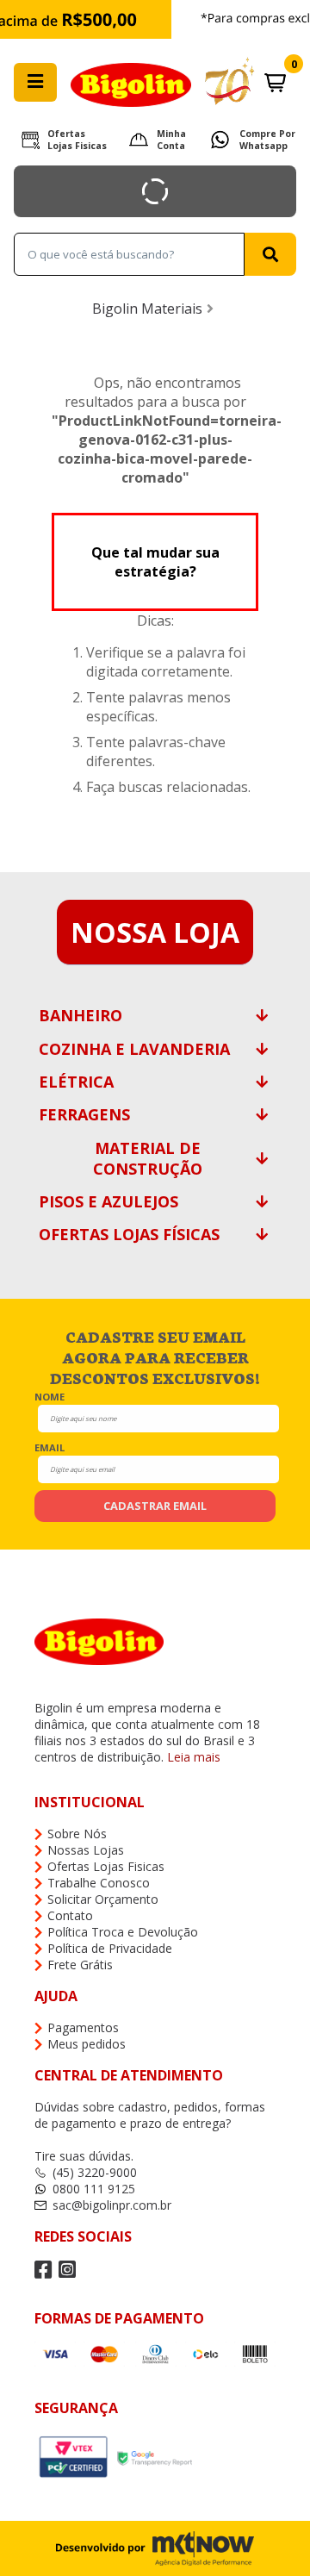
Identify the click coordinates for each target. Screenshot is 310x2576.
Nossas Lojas (86, 1850)
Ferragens (84, 1114)
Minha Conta (171, 140)
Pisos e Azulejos (108, 1201)
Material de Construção (148, 1158)
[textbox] (129, 254)
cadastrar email (155, 1506)
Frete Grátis (80, 1965)
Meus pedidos (87, 2044)
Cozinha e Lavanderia (134, 1049)
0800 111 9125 (94, 2189)
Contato (70, 1915)
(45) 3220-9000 (95, 2172)
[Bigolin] (155, 82)
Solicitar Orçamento (103, 1899)
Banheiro (81, 1015)
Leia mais (194, 1757)
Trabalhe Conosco (99, 1883)
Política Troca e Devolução (123, 1932)
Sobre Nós (77, 1834)
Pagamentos (83, 2027)
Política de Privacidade (110, 1948)
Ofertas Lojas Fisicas (77, 140)
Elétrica (76, 1082)
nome (50, 1396)
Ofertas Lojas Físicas (129, 1234)
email (50, 1447)
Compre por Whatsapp (267, 140)
